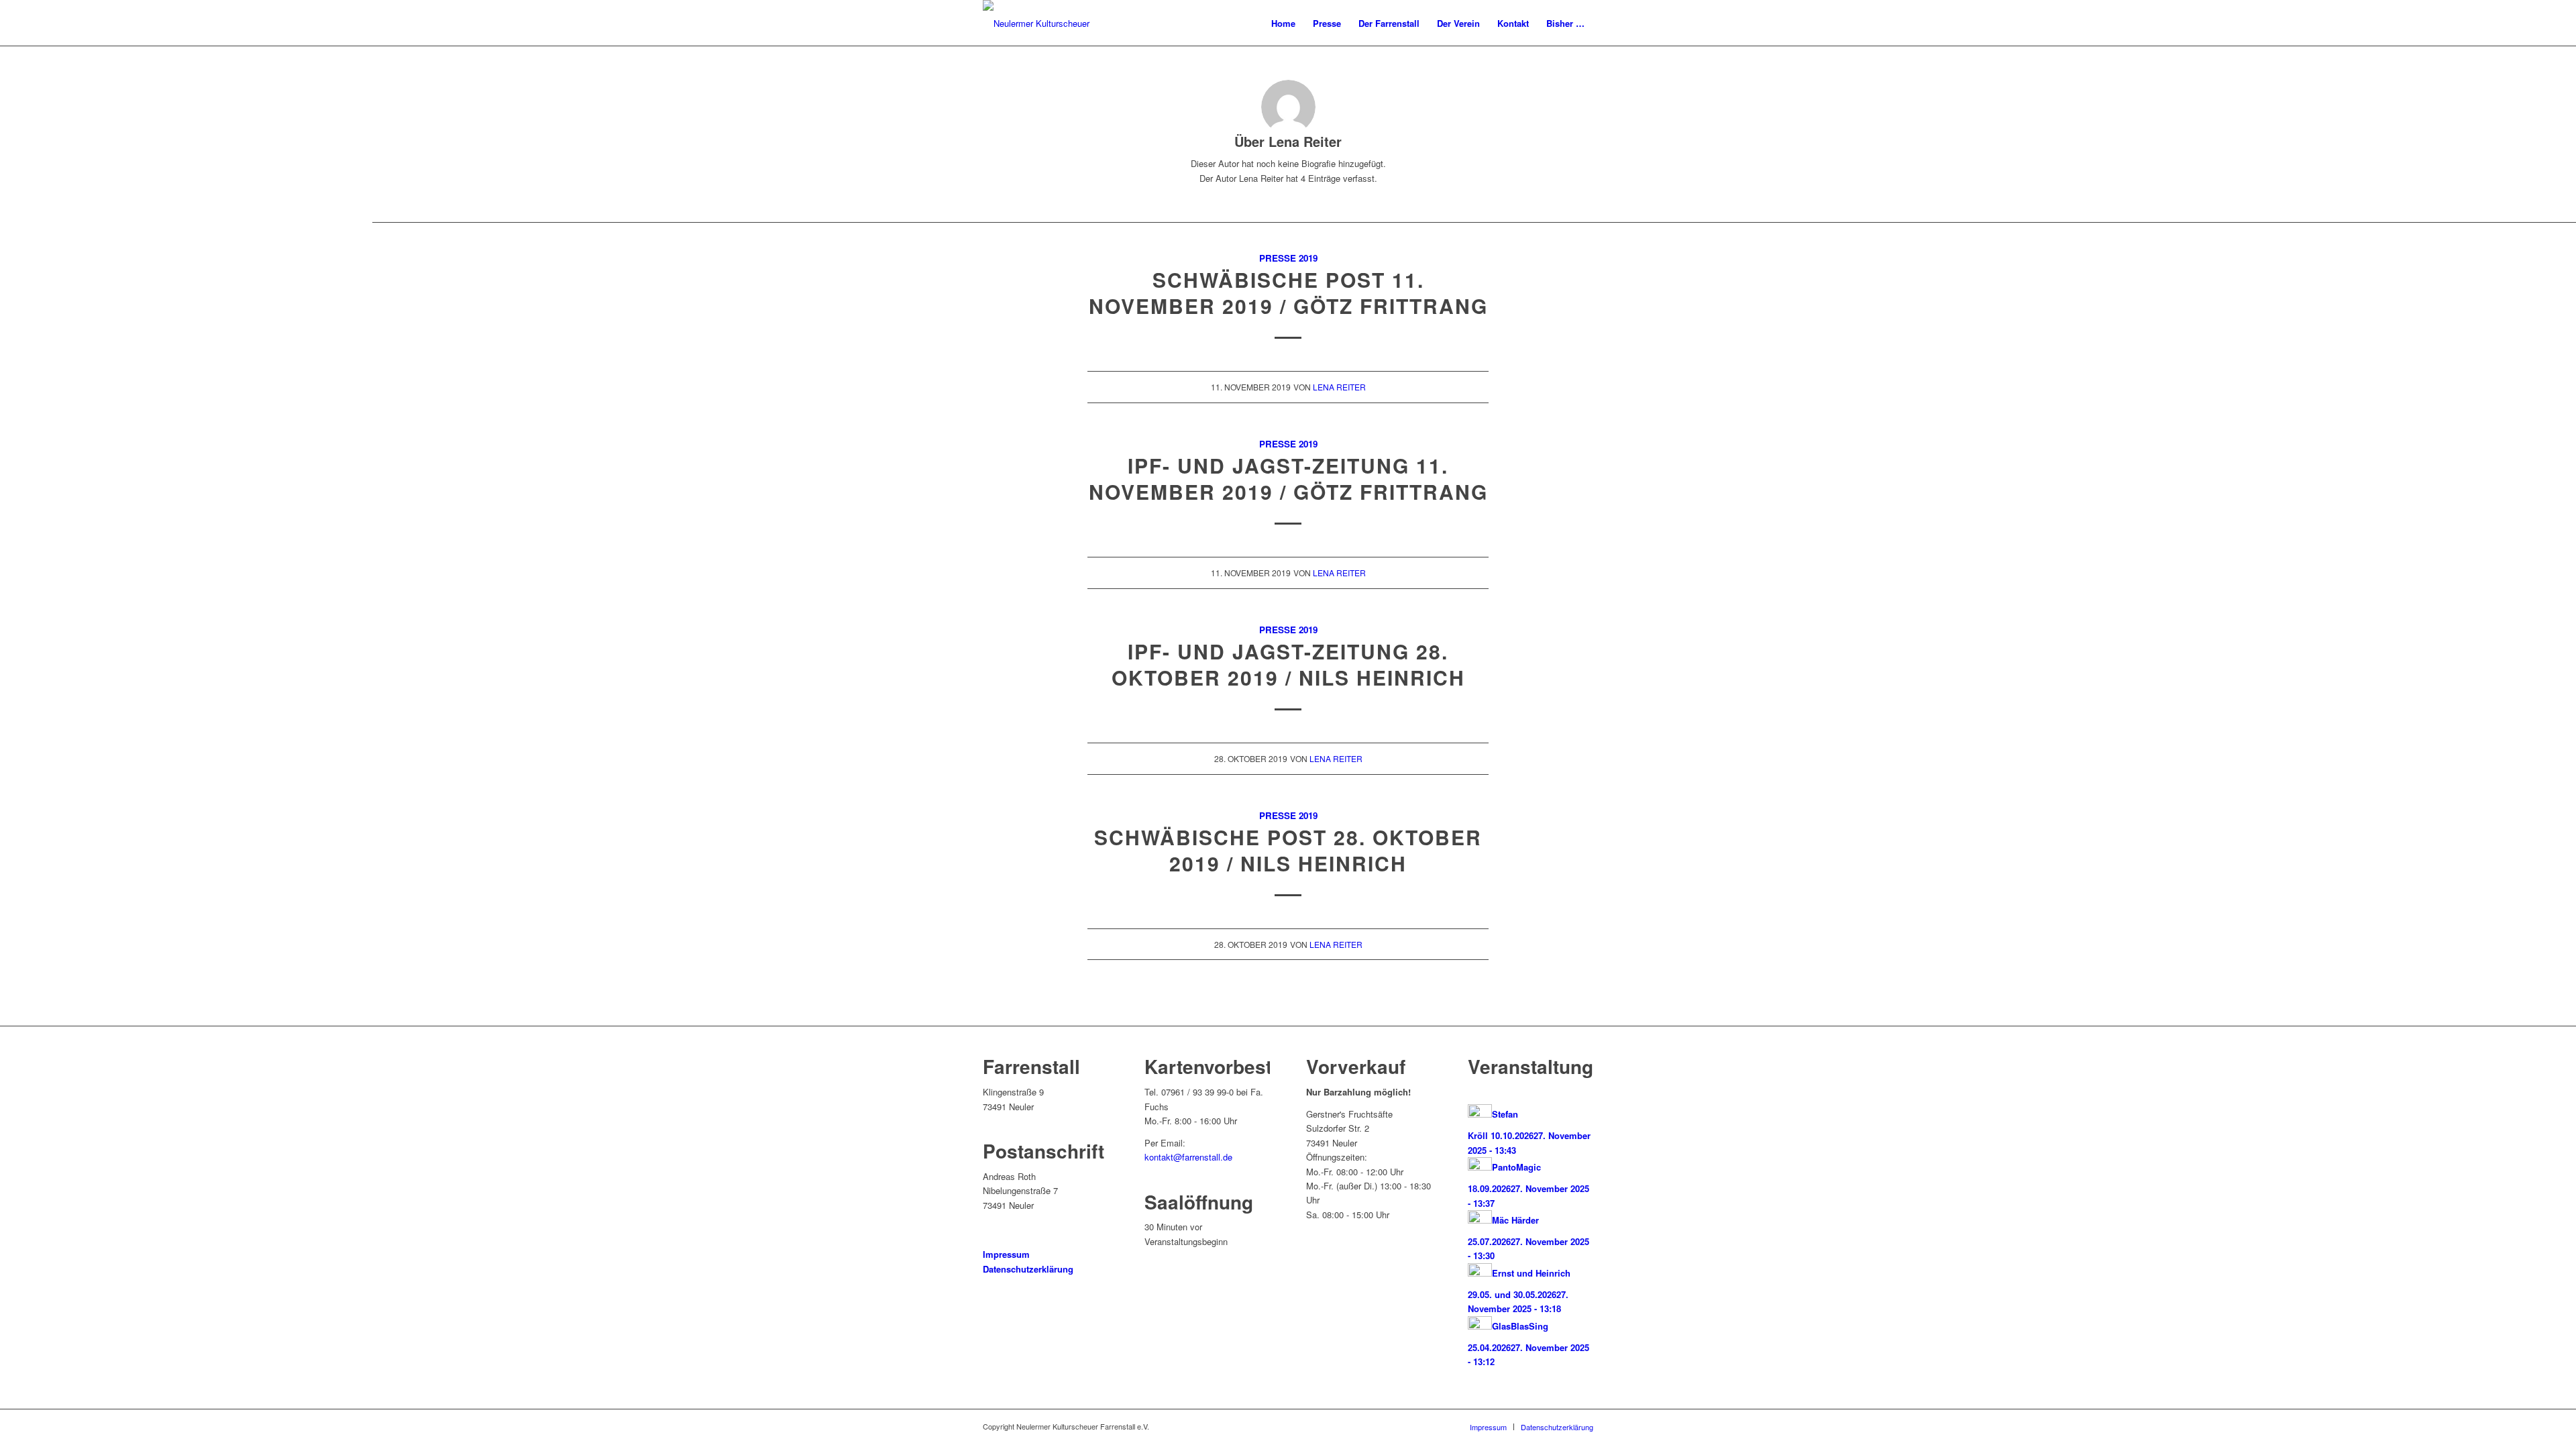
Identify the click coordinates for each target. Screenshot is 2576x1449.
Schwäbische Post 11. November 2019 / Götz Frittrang (1288, 292)
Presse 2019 (1288, 258)
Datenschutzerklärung (1028, 1269)
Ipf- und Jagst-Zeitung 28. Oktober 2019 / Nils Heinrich (1288, 664)
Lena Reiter (1339, 387)
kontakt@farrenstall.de (1188, 1157)
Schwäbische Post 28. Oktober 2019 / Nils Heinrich (1288, 850)
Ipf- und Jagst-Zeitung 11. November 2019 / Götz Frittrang (1288, 478)
